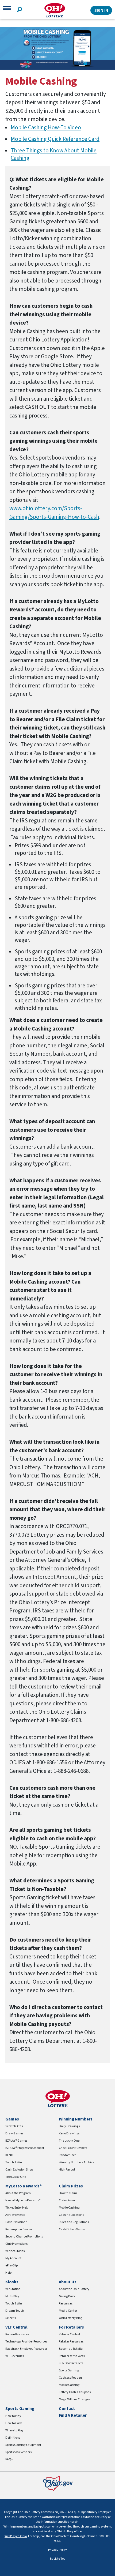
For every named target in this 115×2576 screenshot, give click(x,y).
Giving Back (67, 2296)
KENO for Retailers (71, 2363)
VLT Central (16, 2327)
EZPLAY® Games (16, 2141)
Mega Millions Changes (74, 2399)
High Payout (67, 2170)
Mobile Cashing (69, 2208)
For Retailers (71, 2327)
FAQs (9, 2459)
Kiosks (12, 2282)
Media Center (68, 2311)
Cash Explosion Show (19, 2170)
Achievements (15, 2215)
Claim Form (67, 2200)
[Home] (55, 10)
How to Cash (14, 2423)
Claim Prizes (71, 2186)
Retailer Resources (71, 2342)
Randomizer (67, 2155)
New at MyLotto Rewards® (23, 2200)
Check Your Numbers (73, 2148)
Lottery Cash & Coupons (75, 2392)
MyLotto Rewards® (24, 2186)
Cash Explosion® (16, 2222)
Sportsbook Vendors (18, 2452)
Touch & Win (14, 2162)
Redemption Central (19, 2229)
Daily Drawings (69, 2126)
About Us (68, 2282)
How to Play (13, 2416)
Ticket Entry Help (17, 2208)
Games (12, 2119)
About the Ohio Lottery (74, 2289)
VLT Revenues (15, 2356)
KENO (9, 2155)
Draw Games (14, 2133)
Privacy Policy (57, 2550)
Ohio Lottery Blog (70, 2318)
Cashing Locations (71, 2215)
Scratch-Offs (14, 2126)
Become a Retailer (71, 2349)
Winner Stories (15, 2251)
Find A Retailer (73, 2415)
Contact (67, 2409)
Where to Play (14, 2430)
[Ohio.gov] (58, 2483)
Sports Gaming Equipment (23, 2445)
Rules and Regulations (74, 2222)
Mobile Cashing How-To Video (46, 127)
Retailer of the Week (72, 2356)
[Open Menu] (7, 10)
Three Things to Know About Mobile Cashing (54, 154)
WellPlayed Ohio (16, 2536)
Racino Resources (17, 2334)
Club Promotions (16, 2244)
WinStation (13, 2289)
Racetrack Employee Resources (26, 2349)
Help (8, 2273)
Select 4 (11, 2318)
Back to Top (57, 2559)
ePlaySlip (11, 2265)
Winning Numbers (76, 2119)
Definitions (13, 2438)
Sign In (101, 10)
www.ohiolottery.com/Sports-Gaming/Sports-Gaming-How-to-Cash (54, 513)
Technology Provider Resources (26, 2342)
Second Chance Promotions (24, 2237)
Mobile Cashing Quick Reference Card (55, 139)
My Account (13, 2258)
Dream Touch (15, 2311)
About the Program (18, 2193)
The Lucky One (16, 2177)
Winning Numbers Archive (76, 2162)
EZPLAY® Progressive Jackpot (25, 2148)
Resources (66, 2304)
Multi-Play (12, 2296)
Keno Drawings (69, 2133)
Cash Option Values (72, 2229)
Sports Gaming (69, 2370)
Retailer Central (69, 2334)
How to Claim (68, 2193)
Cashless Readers (71, 2378)
